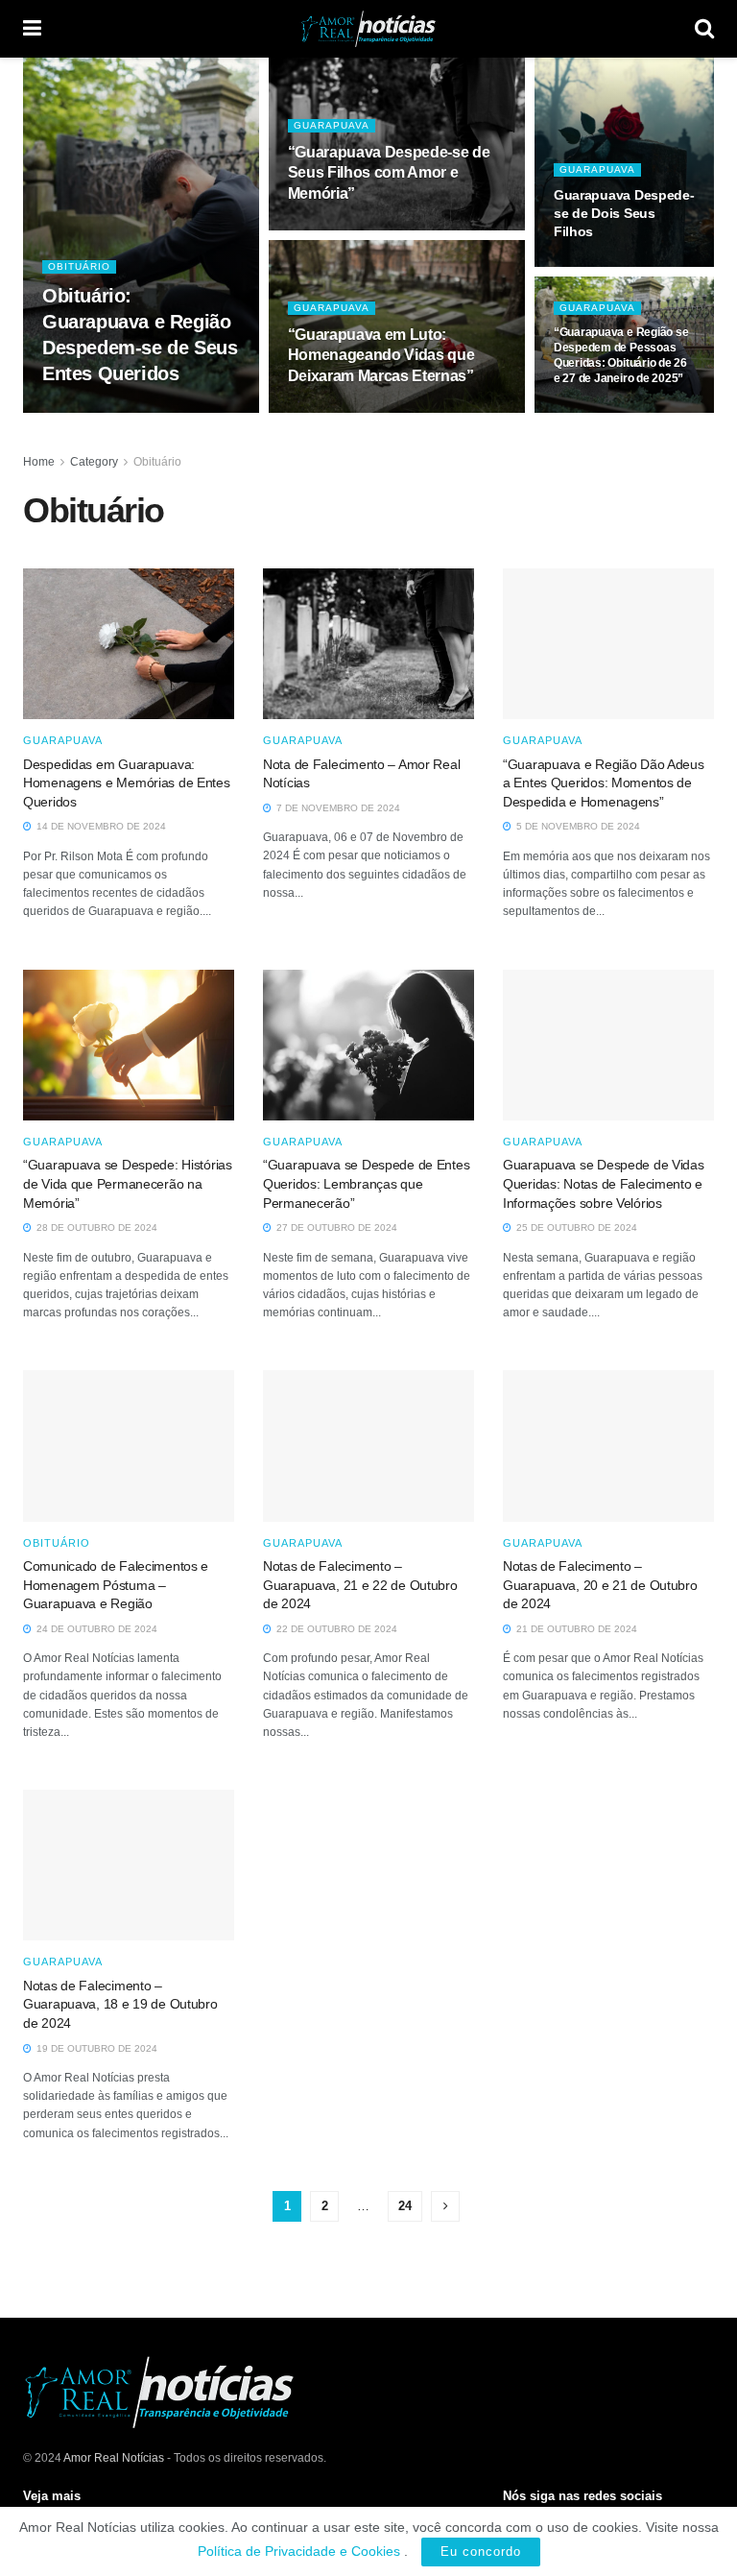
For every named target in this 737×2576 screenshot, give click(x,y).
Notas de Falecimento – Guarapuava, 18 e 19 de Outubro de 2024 (120, 2004)
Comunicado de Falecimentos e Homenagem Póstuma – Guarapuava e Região (116, 1585)
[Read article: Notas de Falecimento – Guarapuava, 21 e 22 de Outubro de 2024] (368, 1445)
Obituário (79, 266)
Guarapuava (332, 125)
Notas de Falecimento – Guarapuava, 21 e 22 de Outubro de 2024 (360, 1585)
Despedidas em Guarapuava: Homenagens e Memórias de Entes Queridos (127, 783)
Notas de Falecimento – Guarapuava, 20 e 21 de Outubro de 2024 (600, 1585)
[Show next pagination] (445, 2206)
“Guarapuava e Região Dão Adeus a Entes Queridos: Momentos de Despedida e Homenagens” (604, 783)
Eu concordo (481, 2552)
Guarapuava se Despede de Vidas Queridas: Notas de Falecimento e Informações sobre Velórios (604, 1183)
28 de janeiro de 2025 (621, 411)
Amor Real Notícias (114, 2458)
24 (405, 2206)
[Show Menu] (32, 29)
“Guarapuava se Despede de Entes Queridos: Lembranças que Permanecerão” (366, 1183)
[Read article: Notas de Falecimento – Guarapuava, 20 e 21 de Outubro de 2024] (608, 1445)
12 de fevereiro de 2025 (117, 411)
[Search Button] (704, 29)
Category (94, 462)
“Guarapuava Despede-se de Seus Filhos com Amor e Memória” (389, 173)
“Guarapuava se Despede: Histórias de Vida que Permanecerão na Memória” (128, 1183)
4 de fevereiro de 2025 (360, 411)
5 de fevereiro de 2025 (360, 229)
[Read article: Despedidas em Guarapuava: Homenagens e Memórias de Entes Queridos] (129, 644)
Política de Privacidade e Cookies (299, 2551)
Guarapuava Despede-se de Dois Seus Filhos (624, 213)
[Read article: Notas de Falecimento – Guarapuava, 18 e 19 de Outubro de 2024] (129, 1865)
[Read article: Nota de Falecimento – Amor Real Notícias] (368, 644)
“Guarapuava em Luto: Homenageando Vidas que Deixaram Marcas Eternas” (381, 355)
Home (39, 462)
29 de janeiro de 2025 (621, 265)
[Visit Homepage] (368, 29)
